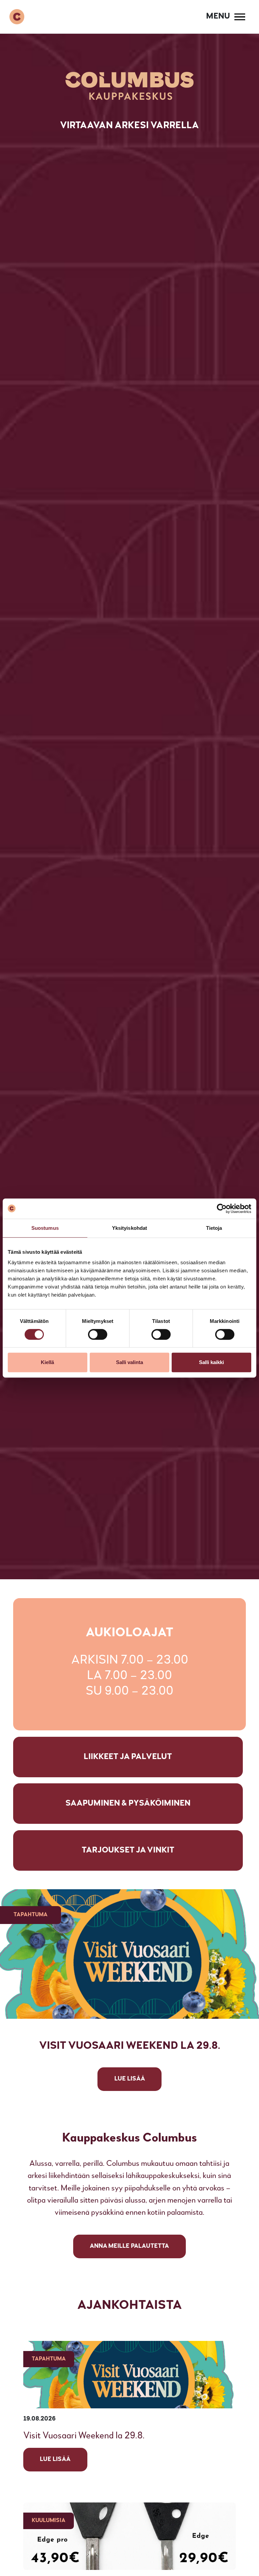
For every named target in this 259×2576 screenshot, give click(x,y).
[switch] (98, 1334)
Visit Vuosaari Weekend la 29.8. (84, 2436)
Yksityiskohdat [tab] (129, 1228)
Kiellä (47, 1362)
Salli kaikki (211, 1362)
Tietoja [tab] (214, 1228)
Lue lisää (55, 2459)
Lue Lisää (130, 2079)
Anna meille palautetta (129, 2246)
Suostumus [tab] (45, 1228)
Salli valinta (129, 1362)
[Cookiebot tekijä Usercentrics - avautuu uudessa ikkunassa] (222, 1209)
